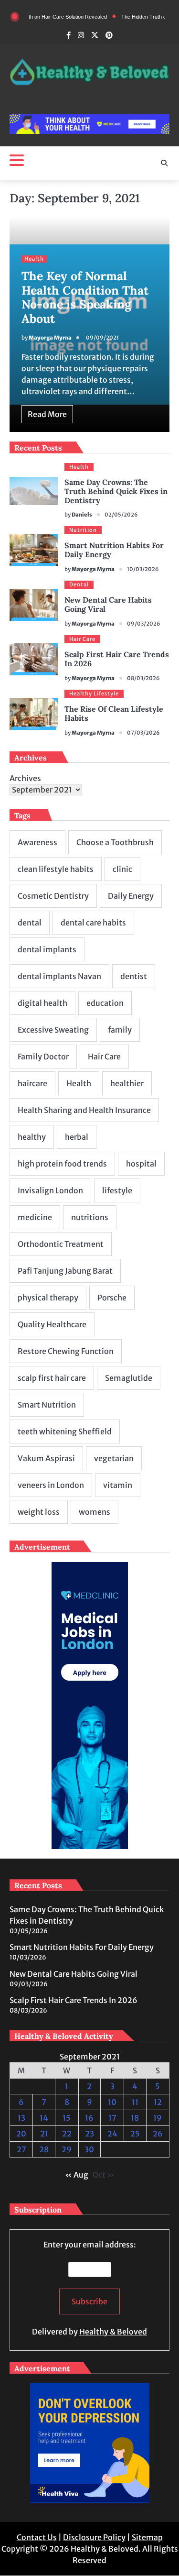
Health (34, 259)
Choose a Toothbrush (115, 842)
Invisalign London (50, 1190)
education (105, 1003)
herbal (77, 1137)
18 (135, 2118)
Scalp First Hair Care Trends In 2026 (117, 659)
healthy (32, 1137)
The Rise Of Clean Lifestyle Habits (114, 713)
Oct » (103, 2175)
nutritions (90, 1217)
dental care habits (93, 923)
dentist (134, 976)
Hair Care (82, 639)
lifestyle (117, 1190)
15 (67, 2118)
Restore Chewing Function (66, 1351)
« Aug (77, 2175)
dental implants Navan (59, 976)
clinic (122, 869)
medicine (35, 1217)
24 (112, 2134)
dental (30, 923)
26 (158, 2134)
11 (135, 2102)
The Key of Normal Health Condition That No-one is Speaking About (85, 297)
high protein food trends (62, 1164)
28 (44, 2149)
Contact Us (37, 2537)
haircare (32, 1083)
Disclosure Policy (94, 2537)
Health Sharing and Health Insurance (84, 1110)
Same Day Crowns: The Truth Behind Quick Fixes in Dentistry (116, 491)
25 (135, 2134)
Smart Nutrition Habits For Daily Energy (114, 550)
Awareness (37, 842)
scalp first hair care (52, 1378)
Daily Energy (131, 896)
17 (112, 2118)
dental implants (47, 949)
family (120, 1030)
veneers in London (51, 1485)
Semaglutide (129, 1378)
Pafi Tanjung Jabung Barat (65, 1271)
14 (44, 2118)
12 (158, 2102)
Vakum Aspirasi (46, 1458)
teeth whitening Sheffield (65, 1431)
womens (95, 1512)
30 (89, 2149)
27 (21, 2149)
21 (44, 2134)
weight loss (39, 1512)
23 (89, 2134)
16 (89, 2118)
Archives (25, 778)
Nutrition (83, 530)
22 (67, 2134)
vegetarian (114, 1458)
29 (67, 2149)
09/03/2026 (144, 624)
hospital (141, 1164)
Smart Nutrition (47, 1405)
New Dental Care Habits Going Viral (108, 604)
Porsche (112, 1298)
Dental (79, 584)
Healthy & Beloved (113, 2332)
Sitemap (147, 2537)
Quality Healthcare (52, 1324)
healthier (127, 1083)
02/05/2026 (121, 515)
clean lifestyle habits (56, 869)
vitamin (118, 1485)
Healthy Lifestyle (94, 694)
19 (158, 2118)
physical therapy (48, 1298)
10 (112, 2102)
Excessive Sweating (53, 1030)
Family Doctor (43, 1057)
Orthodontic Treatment (61, 1244)
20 (21, 2134)
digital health (42, 1003)
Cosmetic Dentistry (53, 896)
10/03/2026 (143, 569)
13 (21, 2118)
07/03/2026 (143, 733)
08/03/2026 (143, 678)
